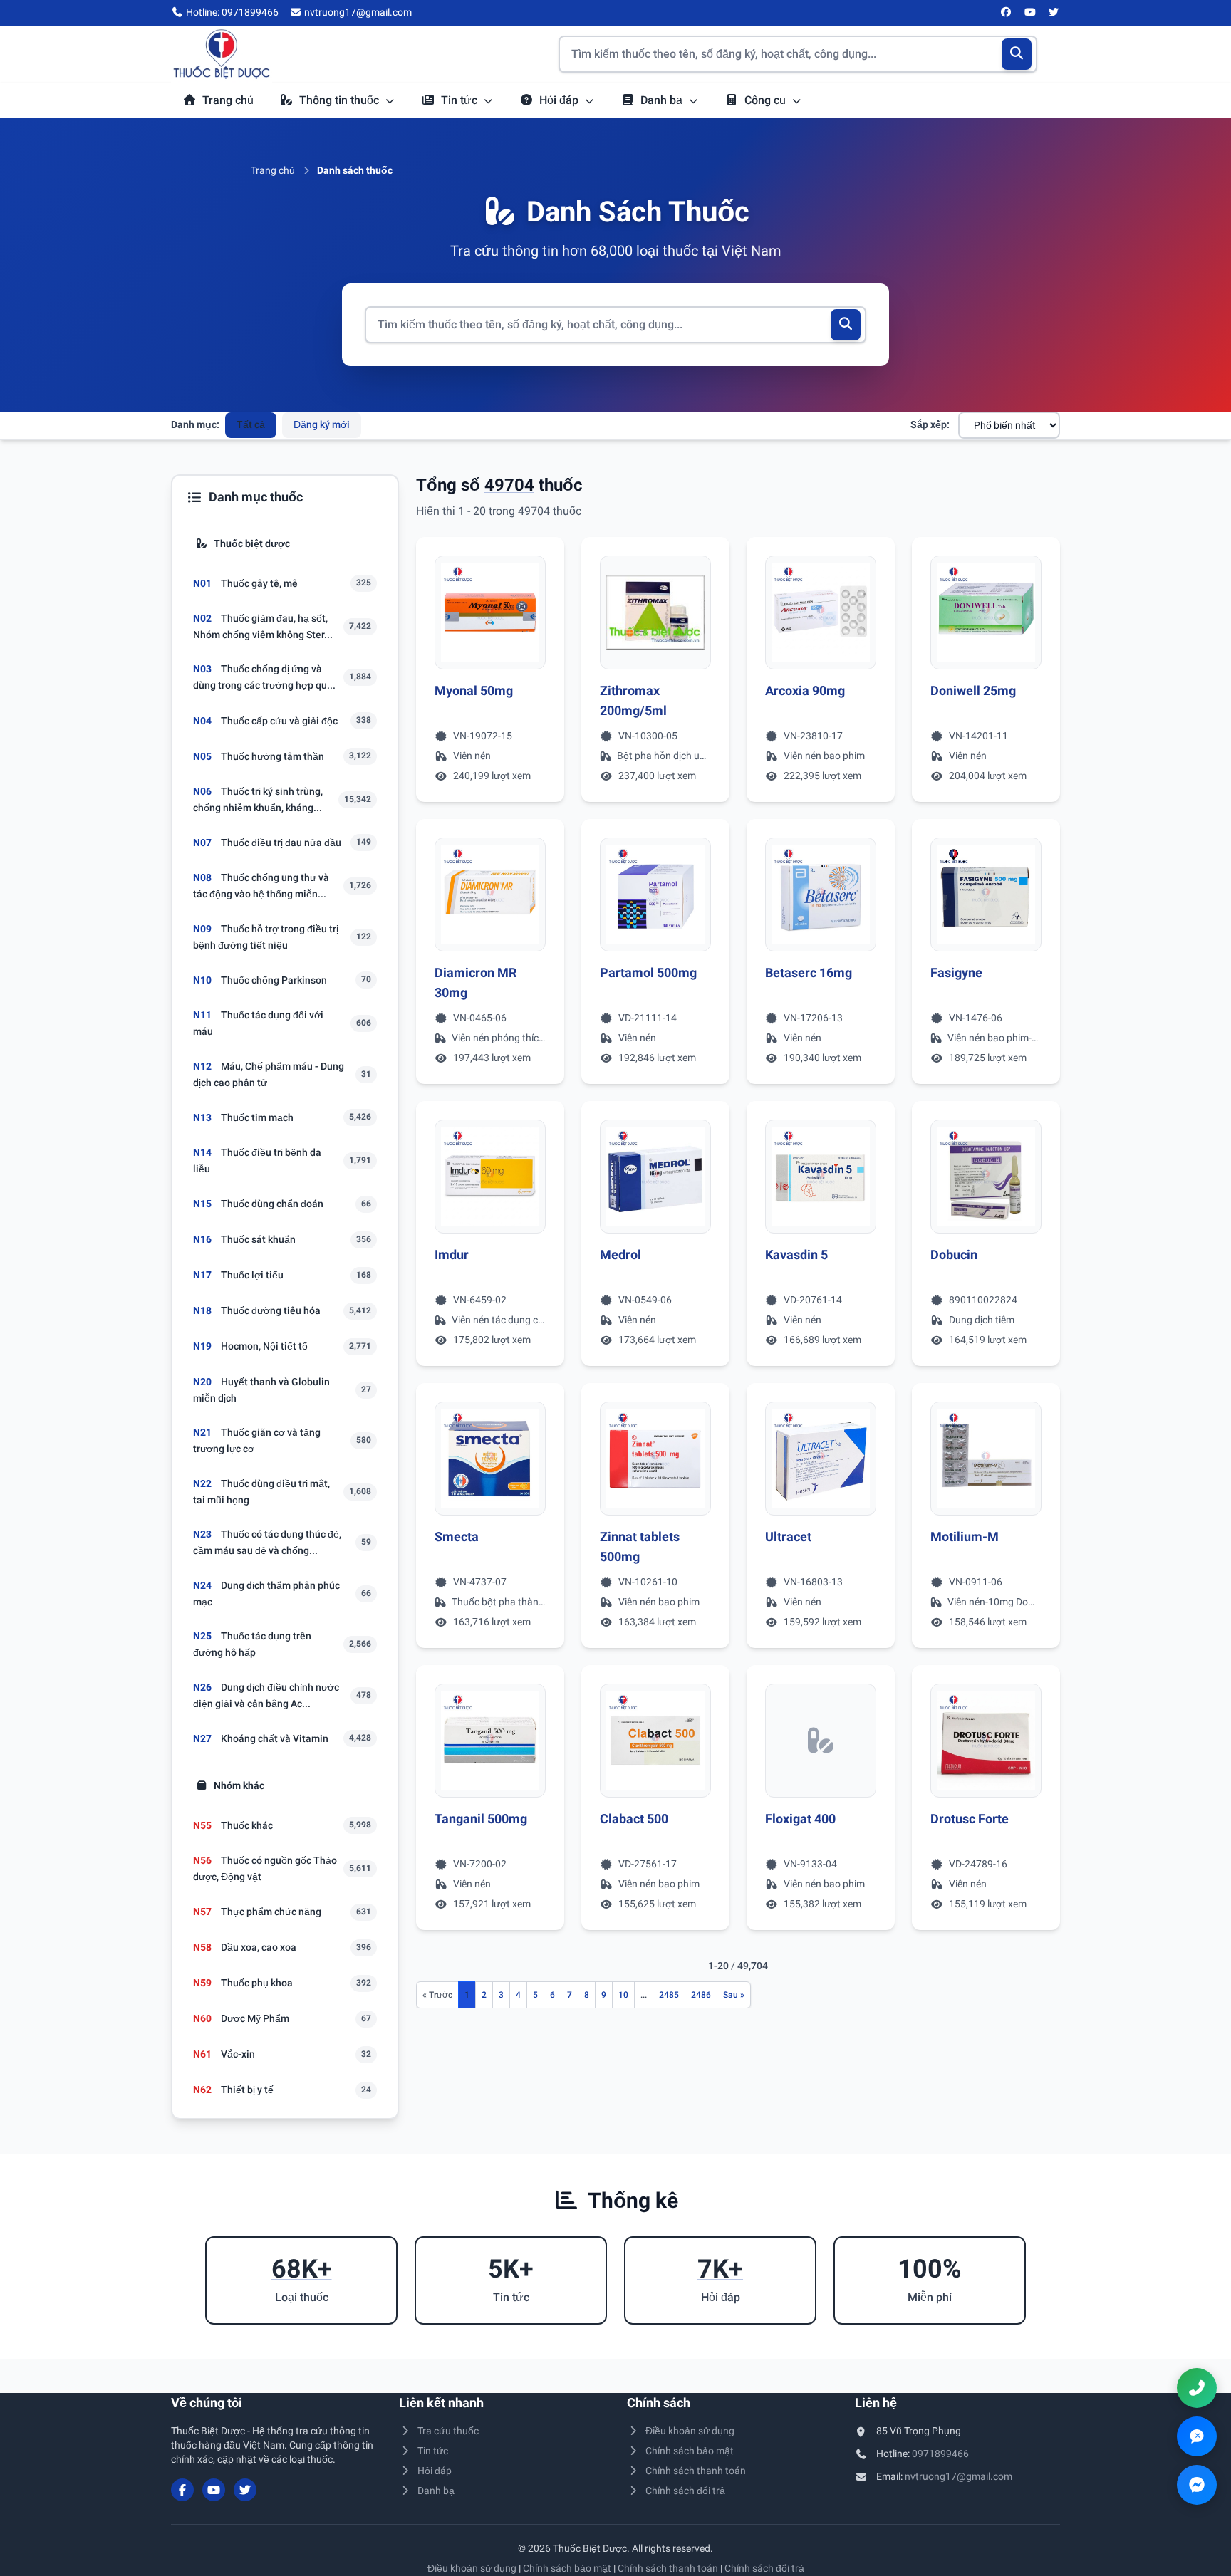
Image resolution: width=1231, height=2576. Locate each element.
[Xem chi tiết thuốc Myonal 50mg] (490, 612)
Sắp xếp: (930, 424)
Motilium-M (965, 1537)
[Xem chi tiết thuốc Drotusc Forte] (986, 1741)
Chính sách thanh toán (696, 2471)
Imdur (452, 1255)
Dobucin (954, 1255)
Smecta (457, 1537)
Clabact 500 (634, 1819)
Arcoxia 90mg (805, 690)
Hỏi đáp (560, 100)
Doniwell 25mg (973, 690)
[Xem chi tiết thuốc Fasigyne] (986, 895)
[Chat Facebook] (1197, 2485)
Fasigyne (956, 972)
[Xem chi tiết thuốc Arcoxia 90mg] (821, 612)
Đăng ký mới (322, 424)
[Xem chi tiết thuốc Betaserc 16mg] (821, 895)
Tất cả (251, 424)
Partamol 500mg (648, 972)
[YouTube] (1030, 13)
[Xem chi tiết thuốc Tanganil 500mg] (490, 1741)
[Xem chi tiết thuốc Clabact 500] (655, 1741)
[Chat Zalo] (1197, 2436)
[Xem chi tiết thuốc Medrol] (655, 1177)
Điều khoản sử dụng (690, 2431)
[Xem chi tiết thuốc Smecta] (490, 1459)
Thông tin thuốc (341, 100)
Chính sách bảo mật (690, 2451)
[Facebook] (1007, 13)
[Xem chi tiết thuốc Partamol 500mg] (655, 895)
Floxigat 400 (800, 1819)
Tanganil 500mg (481, 1819)
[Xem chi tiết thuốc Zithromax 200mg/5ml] (655, 612)
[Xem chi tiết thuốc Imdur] (490, 1177)
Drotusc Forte (970, 1819)
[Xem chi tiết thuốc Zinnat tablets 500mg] (655, 1459)
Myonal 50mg (474, 690)
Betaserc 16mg (809, 972)
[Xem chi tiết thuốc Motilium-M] (986, 1459)
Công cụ (767, 100)
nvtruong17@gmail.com (959, 2476)
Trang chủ (228, 100)
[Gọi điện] (1197, 2388)
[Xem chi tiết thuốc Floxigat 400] (821, 1741)
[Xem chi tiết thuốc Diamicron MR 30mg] (490, 895)
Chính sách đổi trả (685, 2491)
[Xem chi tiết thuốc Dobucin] (986, 1177)
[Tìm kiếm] (1017, 54)
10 (623, 1995)
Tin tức (461, 100)
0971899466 (940, 2454)
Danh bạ (663, 100)
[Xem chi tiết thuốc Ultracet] (821, 1459)
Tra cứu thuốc (448, 2431)
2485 (669, 1995)
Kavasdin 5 (796, 1255)
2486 (701, 1995)
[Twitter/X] (1054, 13)
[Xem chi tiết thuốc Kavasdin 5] (821, 1177)
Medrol (620, 1255)
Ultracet (788, 1537)
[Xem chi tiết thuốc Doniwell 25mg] (986, 612)
